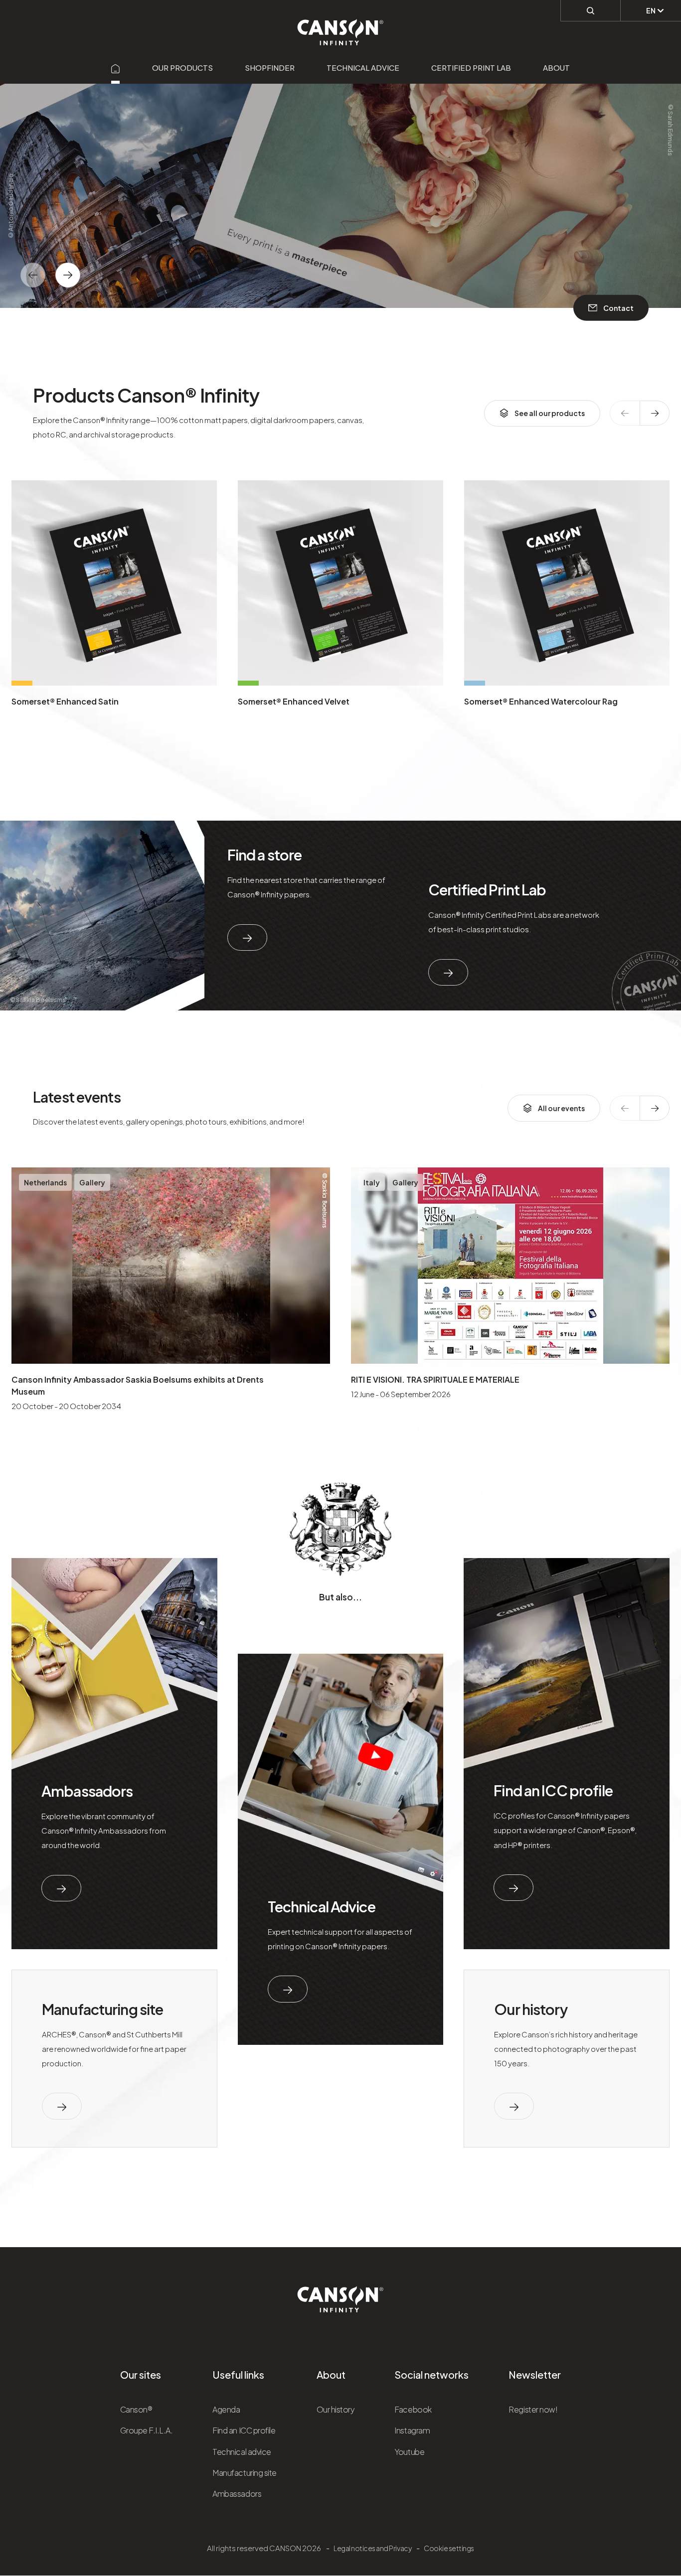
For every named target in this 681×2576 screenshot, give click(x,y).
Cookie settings (449, 2548)
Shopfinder (270, 68)
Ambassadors (87, 1791)
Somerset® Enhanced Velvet (294, 701)
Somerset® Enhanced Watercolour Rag (541, 701)
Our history (530, 2009)
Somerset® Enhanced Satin (65, 701)
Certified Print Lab (471, 68)
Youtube (409, 2452)
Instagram (412, 2430)
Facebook (413, 2409)
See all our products (550, 413)
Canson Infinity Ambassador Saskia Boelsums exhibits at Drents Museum (138, 1385)
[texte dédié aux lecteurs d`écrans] (68, 275)
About (556, 68)
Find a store (265, 855)
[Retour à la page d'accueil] (341, 27)
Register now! (533, 2409)
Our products (182, 68)
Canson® (136, 2409)
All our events (561, 1108)
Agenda (226, 2409)
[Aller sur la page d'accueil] (116, 68)
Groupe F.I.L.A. (147, 2430)
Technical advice (363, 68)
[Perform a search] (591, 10)
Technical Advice (322, 1906)
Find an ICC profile (553, 1790)
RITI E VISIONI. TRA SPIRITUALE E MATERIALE (435, 1379)
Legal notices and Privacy (372, 2548)
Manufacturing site (102, 2009)
